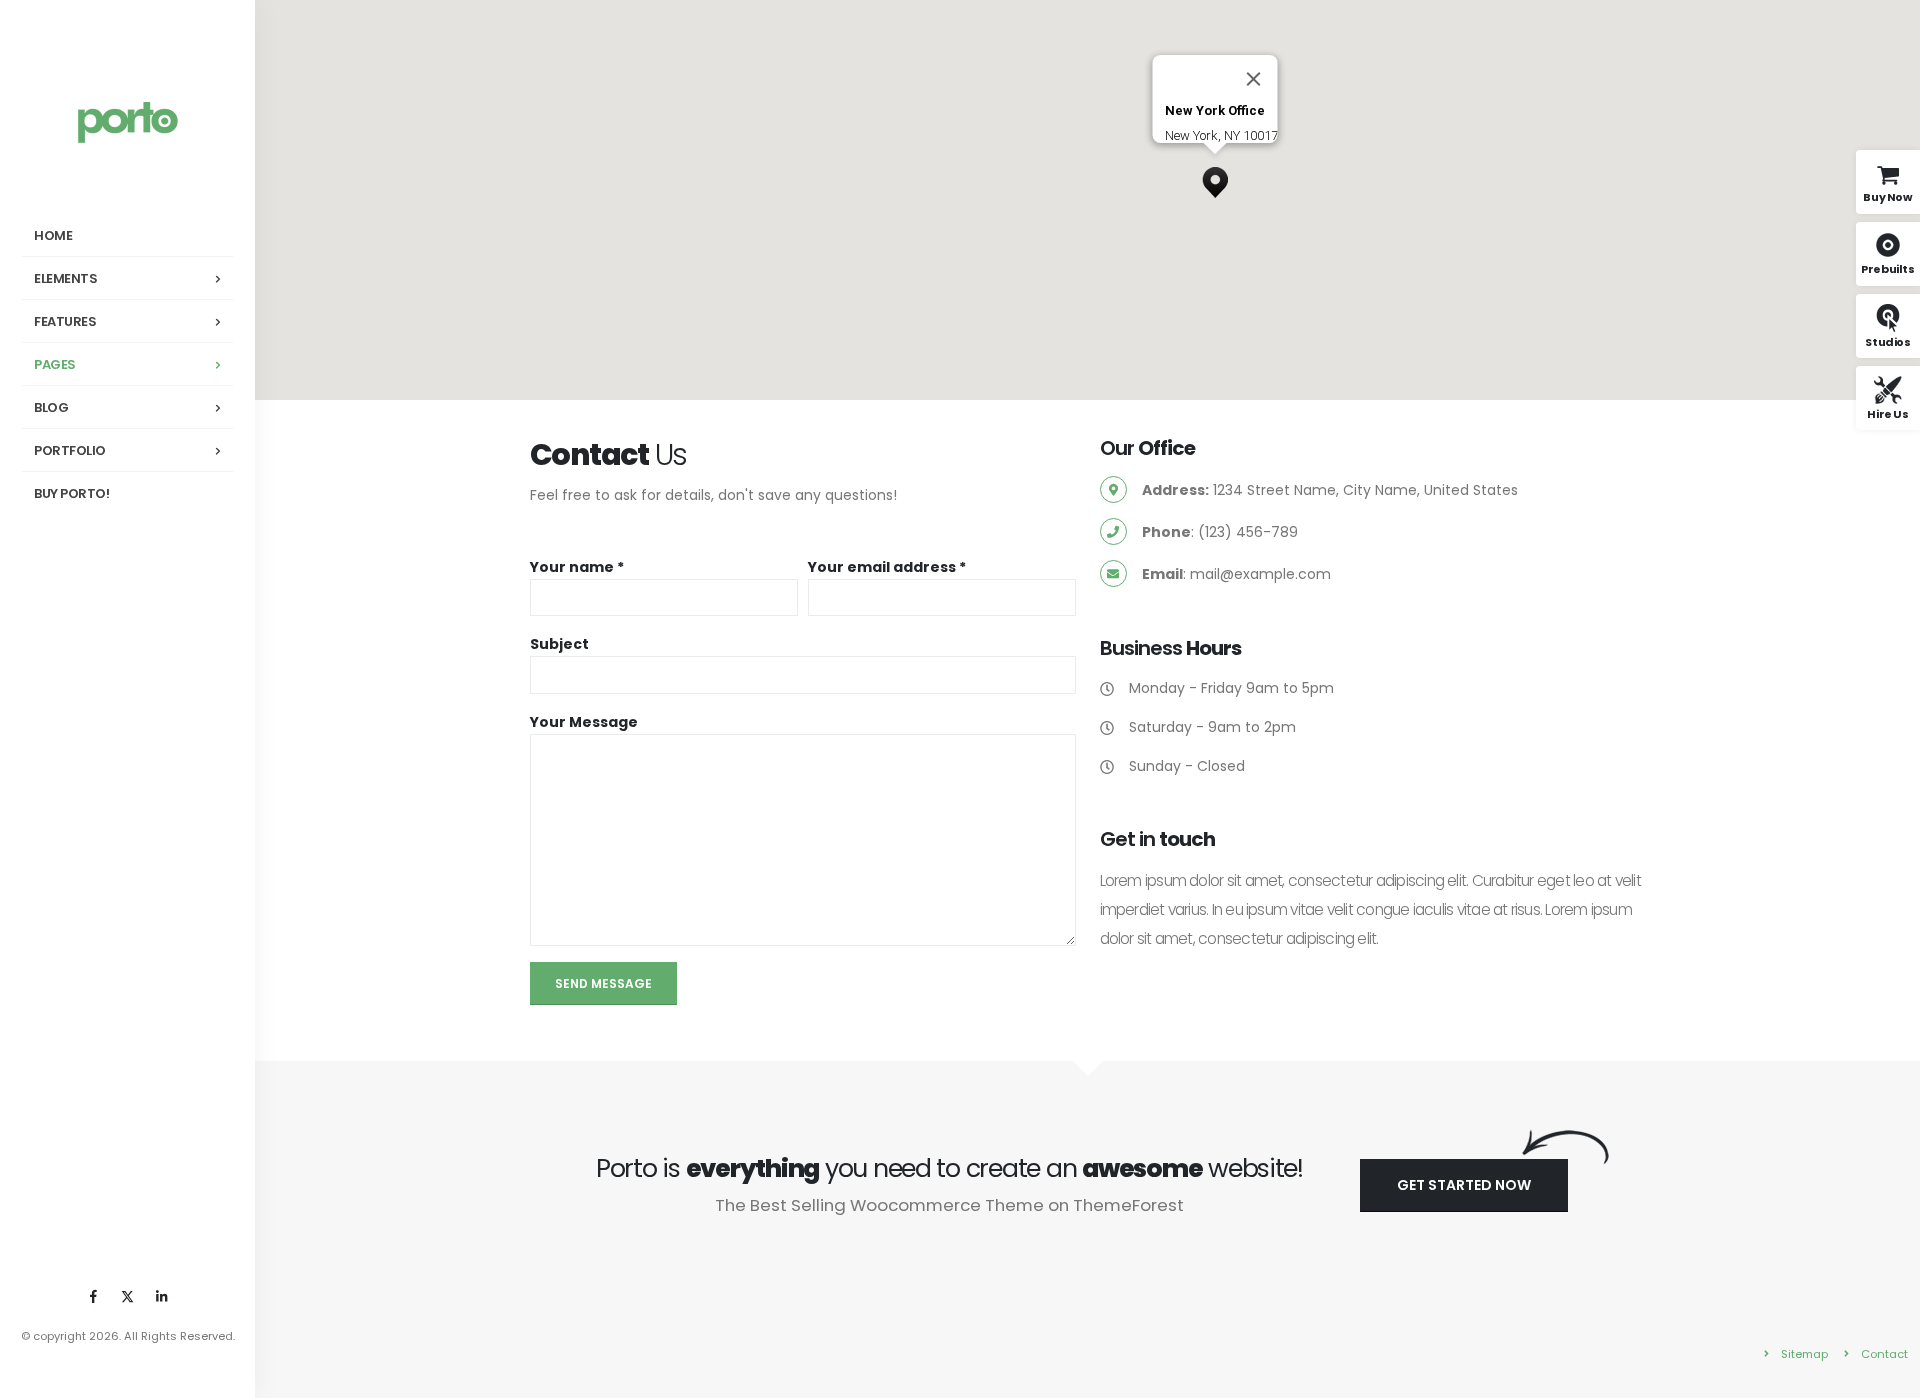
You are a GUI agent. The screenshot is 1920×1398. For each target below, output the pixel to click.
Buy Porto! (71, 493)
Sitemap (1804, 1354)
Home (53, 235)
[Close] (1254, 79)
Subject (559, 644)
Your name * (577, 567)
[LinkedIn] (162, 1296)
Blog (51, 407)
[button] (1215, 177)
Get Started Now (1464, 1185)
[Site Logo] (128, 122)
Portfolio (70, 450)
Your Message (584, 722)
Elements (65, 278)
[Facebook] (94, 1296)
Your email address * (887, 567)
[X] (128, 1296)
